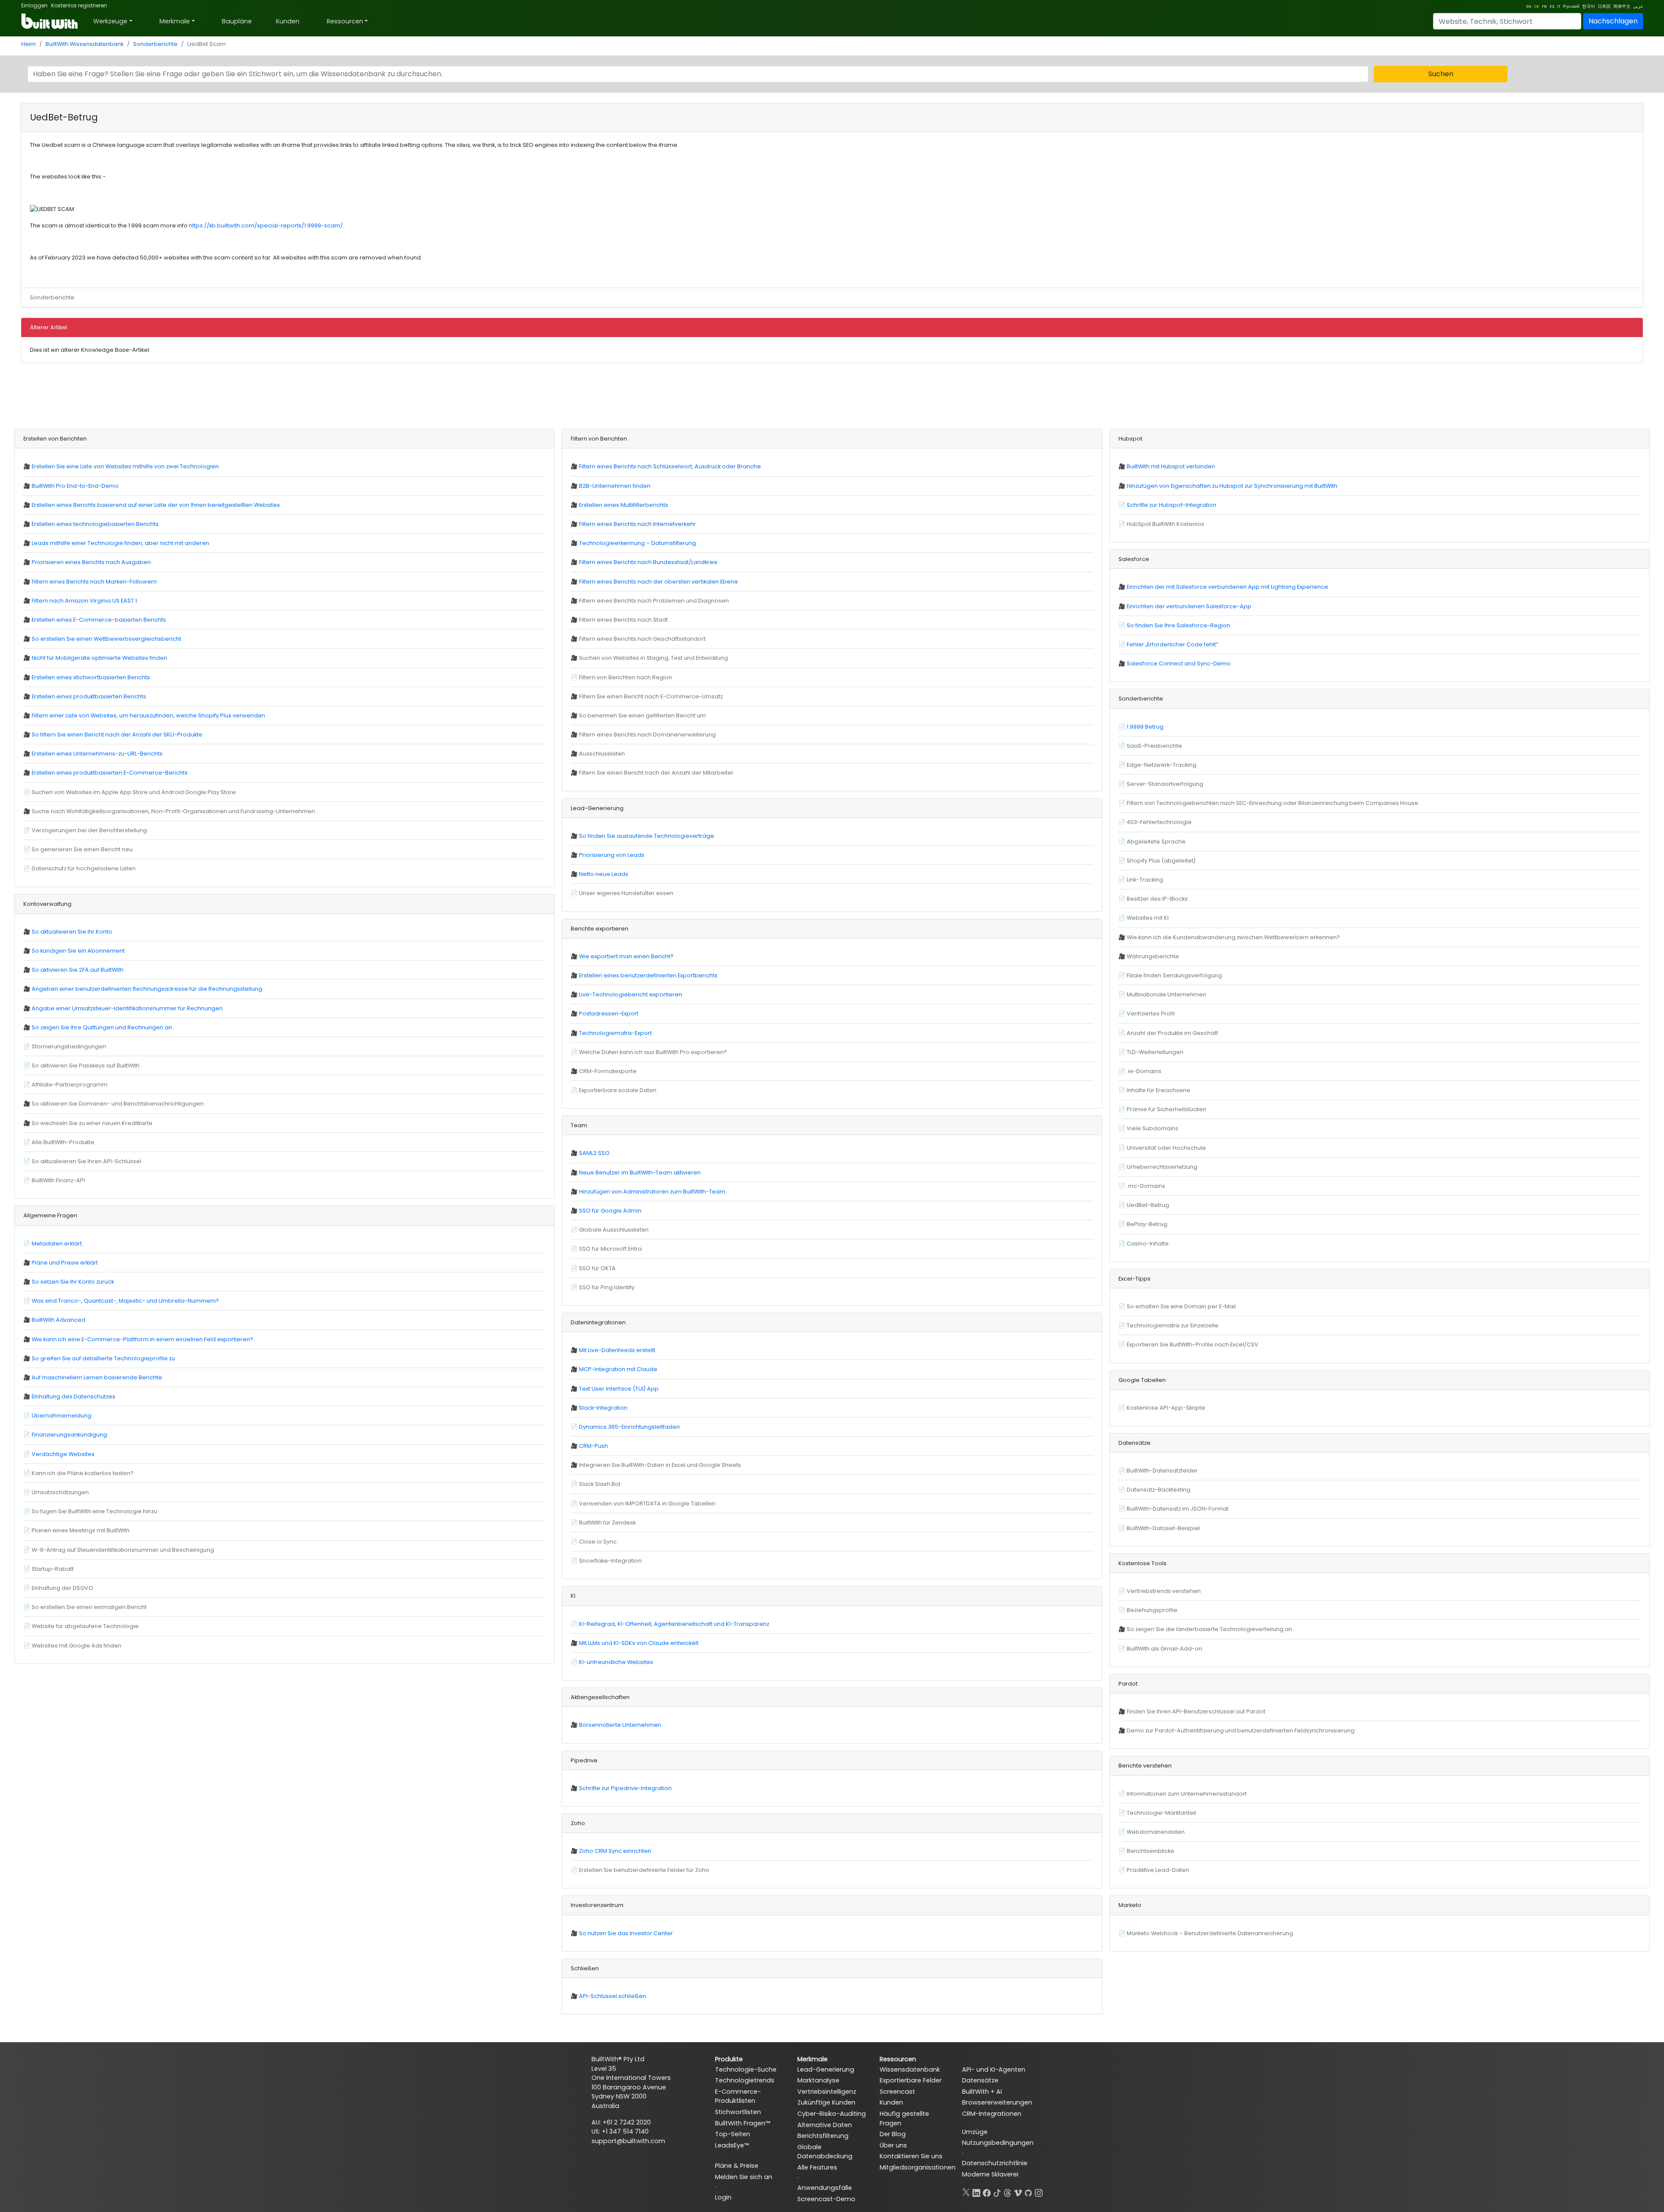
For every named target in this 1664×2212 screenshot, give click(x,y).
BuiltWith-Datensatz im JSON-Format (1178, 1509)
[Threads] (1007, 2191)
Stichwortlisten (738, 2112)
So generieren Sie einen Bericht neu (82, 849)
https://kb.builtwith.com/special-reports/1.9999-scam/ (266, 225)
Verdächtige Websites (63, 1454)
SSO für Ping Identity (607, 1287)
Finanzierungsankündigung (69, 1435)
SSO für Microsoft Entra (610, 1249)
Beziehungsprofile (1152, 1610)
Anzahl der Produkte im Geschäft (1172, 1033)
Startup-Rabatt (53, 1569)
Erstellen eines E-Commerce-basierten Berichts (99, 620)
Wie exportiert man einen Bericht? (626, 956)
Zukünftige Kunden (826, 2102)
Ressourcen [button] (345, 21)
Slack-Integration (603, 1408)
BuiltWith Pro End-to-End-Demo (75, 486)
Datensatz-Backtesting (1159, 1490)
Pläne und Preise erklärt (65, 1263)
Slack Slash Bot (600, 1484)
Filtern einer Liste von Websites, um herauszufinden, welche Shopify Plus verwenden (148, 715)
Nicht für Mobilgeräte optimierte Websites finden (99, 658)
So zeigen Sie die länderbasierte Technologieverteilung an (1209, 1629)
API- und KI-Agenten (994, 2069)
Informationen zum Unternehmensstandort (1187, 1794)
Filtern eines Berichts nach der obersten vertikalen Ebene (658, 582)
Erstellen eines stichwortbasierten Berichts (91, 677)
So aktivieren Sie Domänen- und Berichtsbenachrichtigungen (118, 1104)
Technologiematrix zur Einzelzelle (1173, 1325)
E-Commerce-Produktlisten (738, 2096)
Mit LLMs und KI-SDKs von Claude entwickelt (639, 1643)
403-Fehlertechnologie (1159, 822)
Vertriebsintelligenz (827, 2092)
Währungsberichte (1153, 956)
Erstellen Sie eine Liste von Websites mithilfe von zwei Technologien (125, 466)
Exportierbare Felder (911, 2080)
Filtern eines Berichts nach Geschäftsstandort (642, 639)
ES (1552, 6)
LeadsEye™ (732, 2145)
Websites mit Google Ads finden (76, 1646)
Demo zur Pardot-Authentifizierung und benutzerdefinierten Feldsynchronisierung (1241, 1730)
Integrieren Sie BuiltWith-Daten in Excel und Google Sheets (660, 1465)
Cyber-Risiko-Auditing (832, 2114)
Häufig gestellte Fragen (904, 2118)
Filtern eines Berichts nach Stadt (623, 620)
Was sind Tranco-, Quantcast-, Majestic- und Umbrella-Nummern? (125, 1301)
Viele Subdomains (1152, 1128)
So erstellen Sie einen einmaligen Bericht (89, 1607)
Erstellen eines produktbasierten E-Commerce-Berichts (110, 773)
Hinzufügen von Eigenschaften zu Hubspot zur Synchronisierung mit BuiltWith (1232, 486)
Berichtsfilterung (823, 2136)
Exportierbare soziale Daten (618, 1090)
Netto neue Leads (604, 874)
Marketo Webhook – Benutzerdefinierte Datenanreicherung (1210, 1933)
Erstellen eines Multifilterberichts (624, 505)
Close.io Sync (598, 1542)
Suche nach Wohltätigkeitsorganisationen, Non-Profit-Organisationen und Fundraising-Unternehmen (173, 811)
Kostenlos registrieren (79, 5)
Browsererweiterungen (997, 2102)
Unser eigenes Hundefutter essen (626, 893)
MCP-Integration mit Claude (618, 1369)
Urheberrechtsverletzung (1162, 1167)
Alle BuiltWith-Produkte (63, 1142)
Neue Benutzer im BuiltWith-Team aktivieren (640, 1172)
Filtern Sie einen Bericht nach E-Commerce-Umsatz (651, 696)
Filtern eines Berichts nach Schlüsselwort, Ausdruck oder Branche (670, 466)
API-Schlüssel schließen (613, 1996)
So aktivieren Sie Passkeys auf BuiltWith (86, 1065)
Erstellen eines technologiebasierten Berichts (95, 524)
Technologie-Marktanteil (1161, 1813)
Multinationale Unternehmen (1167, 994)
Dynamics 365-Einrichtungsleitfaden (629, 1427)
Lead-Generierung (826, 2069)
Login (723, 2197)
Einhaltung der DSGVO (62, 1588)
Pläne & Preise (737, 2166)
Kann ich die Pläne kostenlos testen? (83, 1473)
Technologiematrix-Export (615, 1033)
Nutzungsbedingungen (998, 2143)
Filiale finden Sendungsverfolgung (1174, 975)
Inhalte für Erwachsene (1159, 1090)
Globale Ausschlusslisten (614, 1230)
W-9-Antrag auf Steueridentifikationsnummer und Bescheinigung (123, 1550)
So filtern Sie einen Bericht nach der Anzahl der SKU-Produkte (117, 735)
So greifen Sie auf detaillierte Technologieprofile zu (103, 1358)
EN (1529, 6)
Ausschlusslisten (602, 754)
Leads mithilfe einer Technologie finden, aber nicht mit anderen (120, 543)
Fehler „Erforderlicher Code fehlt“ (1172, 644)
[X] (966, 2191)
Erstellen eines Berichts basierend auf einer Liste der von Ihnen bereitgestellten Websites (156, 505)
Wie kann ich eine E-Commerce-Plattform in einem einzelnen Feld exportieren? (142, 1339)
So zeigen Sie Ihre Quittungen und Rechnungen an (102, 1027)
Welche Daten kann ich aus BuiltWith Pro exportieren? (653, 1052)
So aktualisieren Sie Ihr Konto (72, 932)
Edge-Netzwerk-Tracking (1162, 765)
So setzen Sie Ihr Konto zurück (73, 1282)
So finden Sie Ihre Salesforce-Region (1178, 625)
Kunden (288, 21)
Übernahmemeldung (62, 1416)
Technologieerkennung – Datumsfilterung (637, 543)
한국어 (1589, 6)
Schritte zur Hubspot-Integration (1172, 505)
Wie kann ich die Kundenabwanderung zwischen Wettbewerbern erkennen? (1233, 937)
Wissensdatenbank (910, 2069)
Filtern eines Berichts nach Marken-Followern (94, 582)
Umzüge (975, 2132)
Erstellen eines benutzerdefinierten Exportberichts (648, 975)
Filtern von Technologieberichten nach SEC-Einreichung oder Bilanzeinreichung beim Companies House (1272, 803)
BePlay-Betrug (1147, 1224)
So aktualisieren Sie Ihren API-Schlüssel (86, 1161)
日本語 (1604, 6)
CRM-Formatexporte (608, 1071)
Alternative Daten (825, 2125)
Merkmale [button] (175, 21)
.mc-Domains (1146, 1186)
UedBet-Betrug (1148, 1205)
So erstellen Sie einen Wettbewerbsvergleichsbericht (106, 639)
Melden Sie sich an (744, 2177)
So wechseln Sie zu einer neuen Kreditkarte (92, 1123)
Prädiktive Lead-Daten (1158, 1870)
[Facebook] (987, 2191)
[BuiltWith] (50, 21)
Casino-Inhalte (1148, 1244)
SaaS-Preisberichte (1154, 746)
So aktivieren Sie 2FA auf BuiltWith (78, 970)
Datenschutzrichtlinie (995, 2163)
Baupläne (237, 21)
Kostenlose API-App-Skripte (1166, 1408)
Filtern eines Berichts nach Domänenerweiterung (647, 735)
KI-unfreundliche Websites (616, 1662)
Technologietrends (745, 2080)
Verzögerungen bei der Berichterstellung (89, 830)
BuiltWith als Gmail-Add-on (1164, 1649)
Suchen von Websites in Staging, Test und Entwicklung (653, 658)
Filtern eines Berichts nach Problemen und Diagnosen (654, 601)
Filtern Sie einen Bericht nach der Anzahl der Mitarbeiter (656, 773)
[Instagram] (1039, 2191)
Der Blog (893, 2134)
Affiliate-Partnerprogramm (70, 1085)
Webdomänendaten (1156, 1832)
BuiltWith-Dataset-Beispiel (1163, 1528)
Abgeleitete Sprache (1156, 842)
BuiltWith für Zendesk (607, 1523)
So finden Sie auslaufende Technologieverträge (647, 836)
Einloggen (34, 5)
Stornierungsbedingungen (69, 1046)
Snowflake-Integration (610, 1561)
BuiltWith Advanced (58, 1320)
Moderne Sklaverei (990, 2174)
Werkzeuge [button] (110, 21)
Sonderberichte (155, 44)
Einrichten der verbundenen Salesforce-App (1189, 606)
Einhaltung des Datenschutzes (73, 1396)
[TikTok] (997, 2191)
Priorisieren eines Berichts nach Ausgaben (91, 562)
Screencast (897, 2092)
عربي (1638, 6)
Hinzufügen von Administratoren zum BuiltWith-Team (652, 1192)
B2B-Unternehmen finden (615, 486)
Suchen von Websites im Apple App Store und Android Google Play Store (134, 792)
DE (1537, 6)
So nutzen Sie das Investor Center (626, 1933)
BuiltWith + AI (982, 2092)
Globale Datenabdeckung (825, 2152)
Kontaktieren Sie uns (911, 2156)
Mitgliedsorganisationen (914, 2167)
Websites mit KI (1148, 918)
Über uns (893, 2145)
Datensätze (980, 2080)
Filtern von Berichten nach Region (626, 677)
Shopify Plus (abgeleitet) (1161, 861)
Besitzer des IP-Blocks (1157, 899)
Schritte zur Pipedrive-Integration (625, 1788)
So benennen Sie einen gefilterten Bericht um (642, 715)
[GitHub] (1028, 2191)
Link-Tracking (1145, 880)
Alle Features (817, 2167)
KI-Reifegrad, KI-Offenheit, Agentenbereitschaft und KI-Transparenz (674, 1624)
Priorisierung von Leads (612, 855)
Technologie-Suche (746, 2069)
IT (1559, 6)
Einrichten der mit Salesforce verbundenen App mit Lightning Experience (1227, 587)
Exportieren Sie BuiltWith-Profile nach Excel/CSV (1193, 1344)
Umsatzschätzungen (60, 1492)
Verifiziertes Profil (1151, 1014)
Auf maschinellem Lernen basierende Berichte (97, 1377)
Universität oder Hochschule (1166, 1148)
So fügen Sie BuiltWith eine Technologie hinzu (94, 1511)
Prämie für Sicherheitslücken (1167, 1109)
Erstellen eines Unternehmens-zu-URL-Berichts (97, 754)
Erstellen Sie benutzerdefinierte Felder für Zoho (644, 1870)
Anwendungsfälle (825, 2188)
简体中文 (1622, 6)
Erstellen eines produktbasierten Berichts (89, 696)
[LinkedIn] (976, 2191)
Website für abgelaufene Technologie (85, 1626)
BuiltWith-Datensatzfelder (1162, 1471)
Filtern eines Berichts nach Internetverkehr (637, 524)
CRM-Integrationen (992, 2114)
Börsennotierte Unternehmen (620, 1725)
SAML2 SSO (594, 1153)
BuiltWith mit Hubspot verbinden (1171, 466)
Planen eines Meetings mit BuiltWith (81, 1530)
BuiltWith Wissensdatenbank (84, 44)
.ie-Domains (1144, 1071)
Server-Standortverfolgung (1165, 784)
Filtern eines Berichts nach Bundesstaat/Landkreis (648, 562)
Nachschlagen (1613, 21)
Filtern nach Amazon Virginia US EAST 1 (84, 601)
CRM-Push (593, 1446)
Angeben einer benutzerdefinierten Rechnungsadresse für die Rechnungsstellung (147, 989)
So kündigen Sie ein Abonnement (78, 951)
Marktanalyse (818, 2080)
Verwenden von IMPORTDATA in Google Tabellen (647, 1503)
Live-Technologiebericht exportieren (630, 994)
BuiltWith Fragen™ (743, 2123)
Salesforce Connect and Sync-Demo (1179, 663)
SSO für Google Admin (610, 1211)
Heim (29, 44)
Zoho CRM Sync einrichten (615, 1851)
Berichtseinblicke (1150, 1851)
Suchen (1441, 74)
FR (1544, 6)
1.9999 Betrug (1145, 727)
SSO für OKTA (597, 1268)
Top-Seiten (733, 2134)
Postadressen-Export (609, 1014)
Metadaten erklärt (57, 1244)
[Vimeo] (1018, 2191)
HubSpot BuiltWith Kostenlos (1165, 524)
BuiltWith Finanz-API (58, 1180)
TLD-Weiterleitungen (1155, 1052)
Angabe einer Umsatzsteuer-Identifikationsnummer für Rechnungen (127, 1008)
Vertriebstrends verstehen (1164, 1591)
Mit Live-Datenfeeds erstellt (617, 1350)
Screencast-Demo (826, 2199)
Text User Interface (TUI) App (619, 1389)
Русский (1571, 6)
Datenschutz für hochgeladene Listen (84, 868)
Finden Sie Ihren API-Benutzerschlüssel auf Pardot (1196, 1711)
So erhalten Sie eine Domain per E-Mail (1181, 1306)
